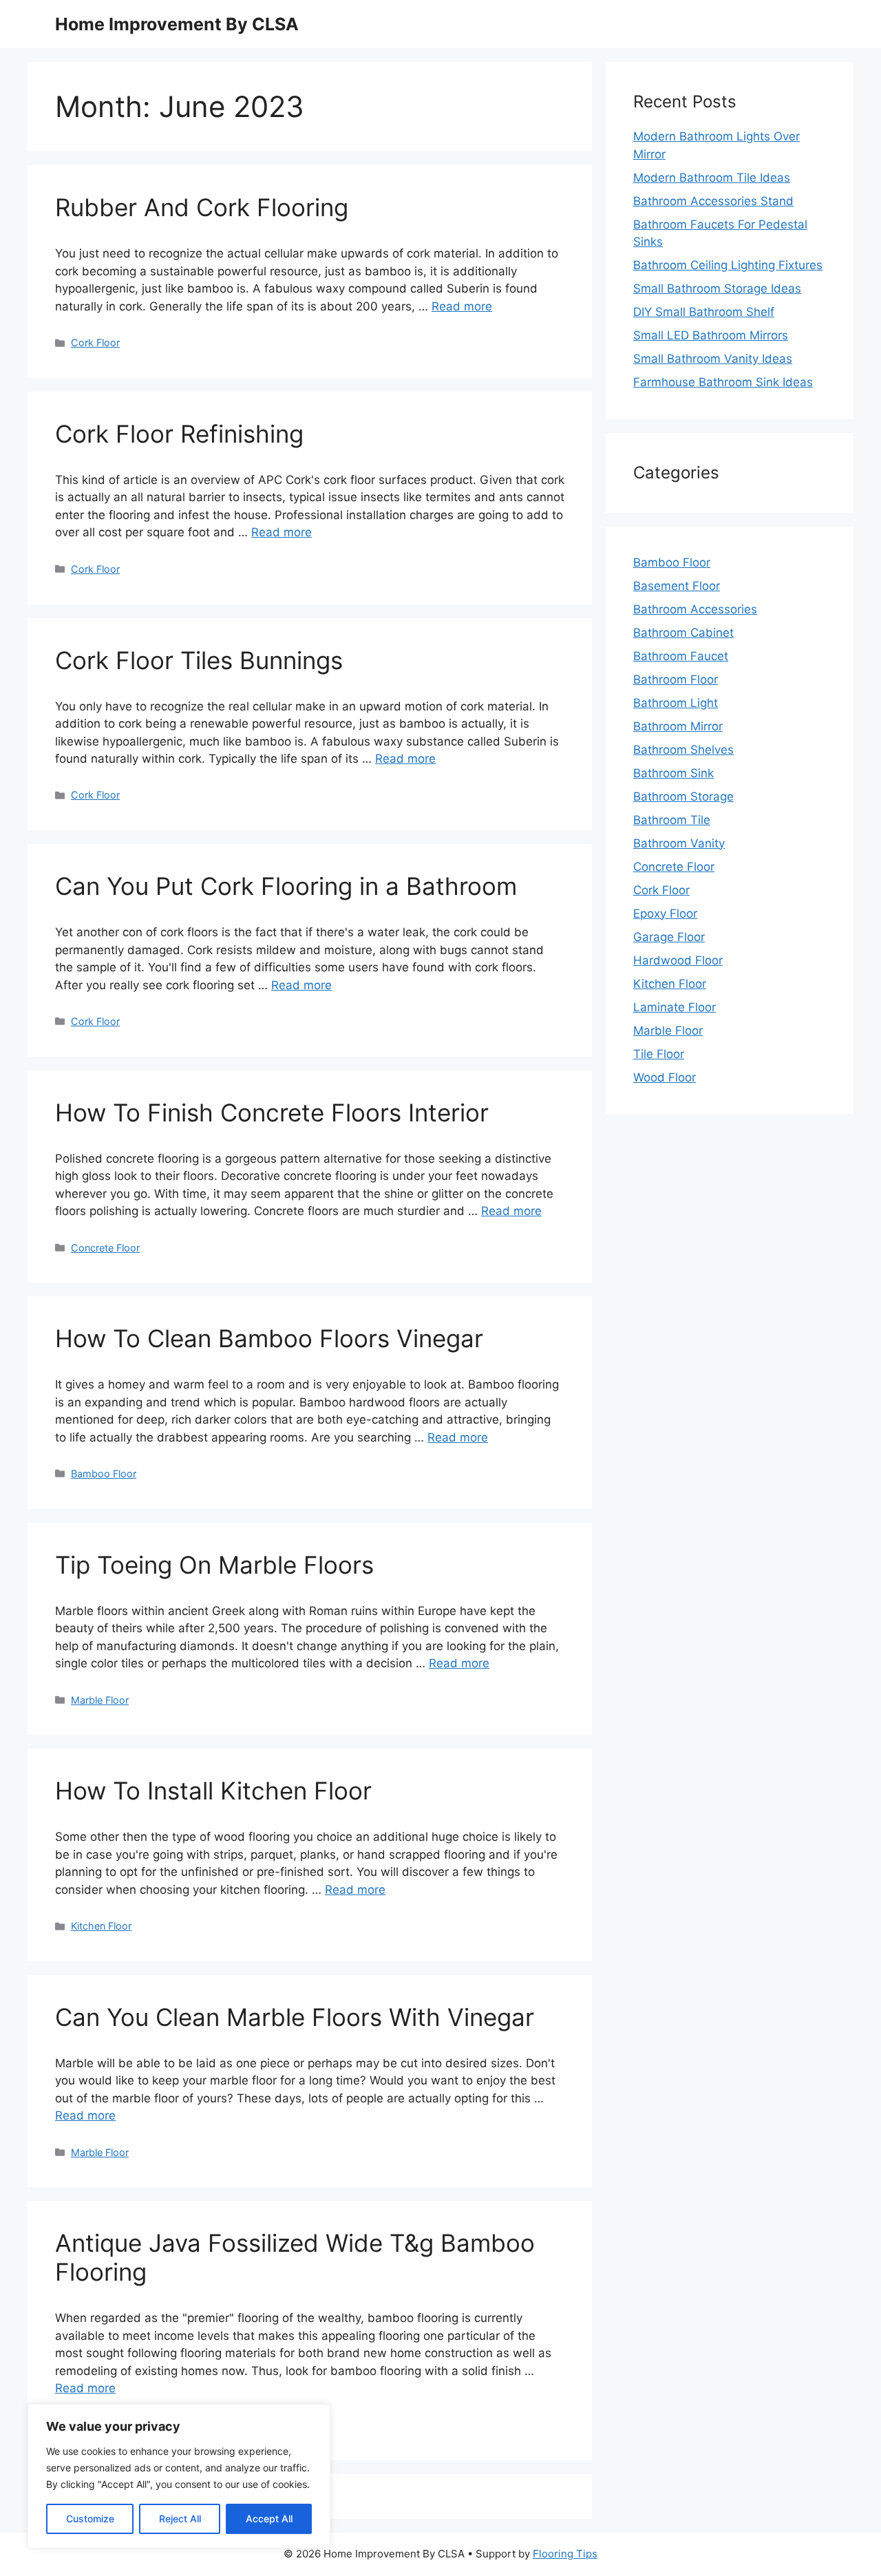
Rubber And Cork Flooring (202, 207)
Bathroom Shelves (683, 750)
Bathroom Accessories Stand (713, 201)
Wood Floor (665, 1077)
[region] (179, 2476)
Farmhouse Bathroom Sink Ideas (723, 382)
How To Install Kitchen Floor (213, 1791)
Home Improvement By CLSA (177, 24)
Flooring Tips (565, 2554)
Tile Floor (659, 1054)
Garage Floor (669, 937)
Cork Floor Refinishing (179, 434)
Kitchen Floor (101, 1926)
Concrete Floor (105, 1248)
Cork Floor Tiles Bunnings (199, 660)
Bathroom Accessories (695, 609)
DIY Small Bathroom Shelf (704, 312)
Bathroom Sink (673, 773)
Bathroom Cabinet (683, 633)
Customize (90, 2519)
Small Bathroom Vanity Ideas (713, 359)
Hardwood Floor (678, 960)
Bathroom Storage (683, 796)
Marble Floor (100, 1700)
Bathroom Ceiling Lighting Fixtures (728, 265)
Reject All (180, 2519)
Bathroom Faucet (681, 656)
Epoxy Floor (665, 914)
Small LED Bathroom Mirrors (711, 335)
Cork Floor (95, 342)
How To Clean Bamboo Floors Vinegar (269, 1338)
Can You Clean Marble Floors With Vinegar (295, 2017)
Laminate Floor (675, 1007)
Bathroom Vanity (679, 843)
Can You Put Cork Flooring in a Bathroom (286, 886)
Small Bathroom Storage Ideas (717, 288)
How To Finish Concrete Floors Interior (272, 1112)
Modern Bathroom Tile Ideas (712, 178)
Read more (462, 306)
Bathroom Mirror (678, 726)
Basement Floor (677, 586)
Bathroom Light (676, 703)
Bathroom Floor (676, 679)
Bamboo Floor (104, 1474)
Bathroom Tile (672, 820)
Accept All (269, 2519)
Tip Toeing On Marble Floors (214, 1565)
